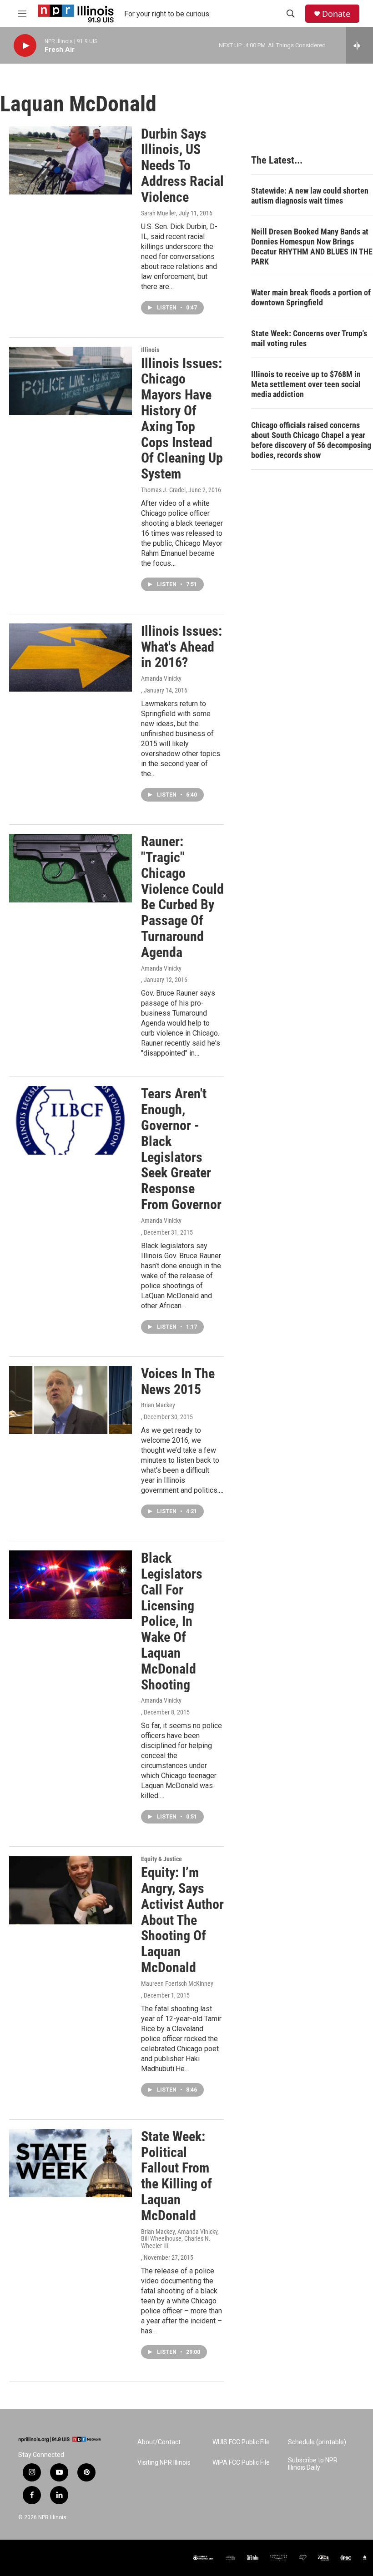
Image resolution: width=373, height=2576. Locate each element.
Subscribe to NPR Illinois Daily (313, 2464)
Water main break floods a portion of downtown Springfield (311, 297)
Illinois (150, 350)
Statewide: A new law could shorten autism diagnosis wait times (310, 196)
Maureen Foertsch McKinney (177, 1983)
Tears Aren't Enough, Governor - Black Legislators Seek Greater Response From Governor (181, 1149)
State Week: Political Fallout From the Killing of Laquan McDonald (176, 2176)
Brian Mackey (158, 1405)
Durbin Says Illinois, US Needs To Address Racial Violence (182, 165)
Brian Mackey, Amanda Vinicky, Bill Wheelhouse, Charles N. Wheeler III (180, 2239)
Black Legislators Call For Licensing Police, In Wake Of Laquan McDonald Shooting (172, 1621)
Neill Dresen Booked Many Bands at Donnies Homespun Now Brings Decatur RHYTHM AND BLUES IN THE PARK (312, 247)
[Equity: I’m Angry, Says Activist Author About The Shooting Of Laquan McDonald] (71, 1890)
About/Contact (159, 2442)
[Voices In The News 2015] (71, 1400)
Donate (336, 14)
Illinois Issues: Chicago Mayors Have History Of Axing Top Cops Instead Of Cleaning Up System (182, 419)
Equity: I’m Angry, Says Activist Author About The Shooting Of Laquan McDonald (182, 1920)
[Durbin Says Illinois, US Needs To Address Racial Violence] (71, 160)
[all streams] (360, 45)
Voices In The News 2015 (178, 1381)
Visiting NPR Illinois (164, 2463)
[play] (25, 46)
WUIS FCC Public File (241, 2442)
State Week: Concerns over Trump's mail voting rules (309, 338)
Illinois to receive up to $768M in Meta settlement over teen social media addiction (306, 384)
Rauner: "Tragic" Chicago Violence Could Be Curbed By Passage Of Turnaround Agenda (182, 897)
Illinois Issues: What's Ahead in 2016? (181, 647)
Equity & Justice (161, 1859)
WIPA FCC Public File (241, 2463)
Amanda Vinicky (161, 678)
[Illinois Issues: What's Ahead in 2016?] (71, 658)
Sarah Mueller (159, 213)
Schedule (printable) (317, 2442)
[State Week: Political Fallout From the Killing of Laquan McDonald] (71, 2163)
